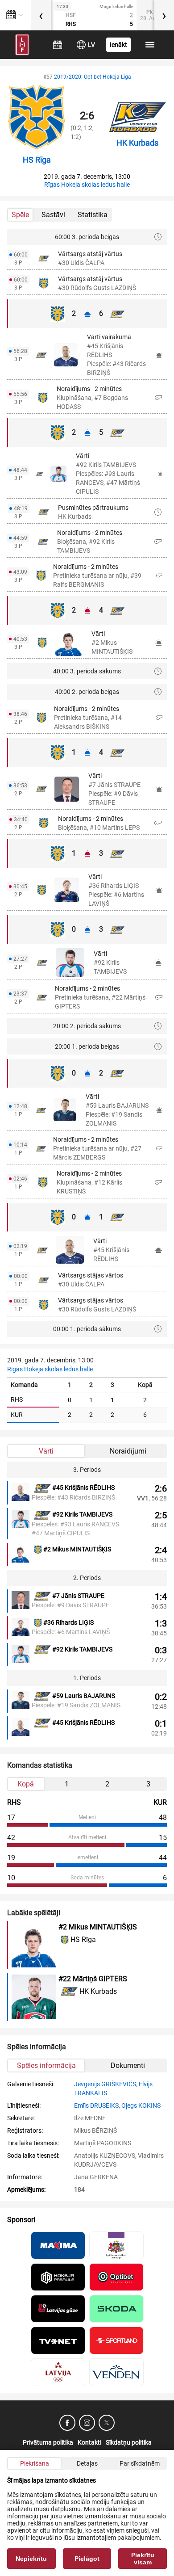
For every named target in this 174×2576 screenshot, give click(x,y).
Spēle (20, 215)
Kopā (26, 1784)
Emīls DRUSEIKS (96, 2105)
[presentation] (41, 15)
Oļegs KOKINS (141, 2105)
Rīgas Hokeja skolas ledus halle (87, 185)
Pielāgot (87, 2559)
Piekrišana (35, 2463)
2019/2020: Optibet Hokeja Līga (93, 77)
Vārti (46, 1451)
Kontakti (89, 2442)
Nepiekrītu (31, 2559)
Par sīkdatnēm (140, 2463)
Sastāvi (53, 215)
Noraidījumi (128, 1451)
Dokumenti (128, 2065)
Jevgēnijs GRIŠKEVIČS (105, 2084)
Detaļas (87, 2463)
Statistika (93, 215)
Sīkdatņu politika (129, 2442)
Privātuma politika (48, 2442)
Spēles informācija (46, 2065)
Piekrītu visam (143, 2559)
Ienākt (118, 45)
